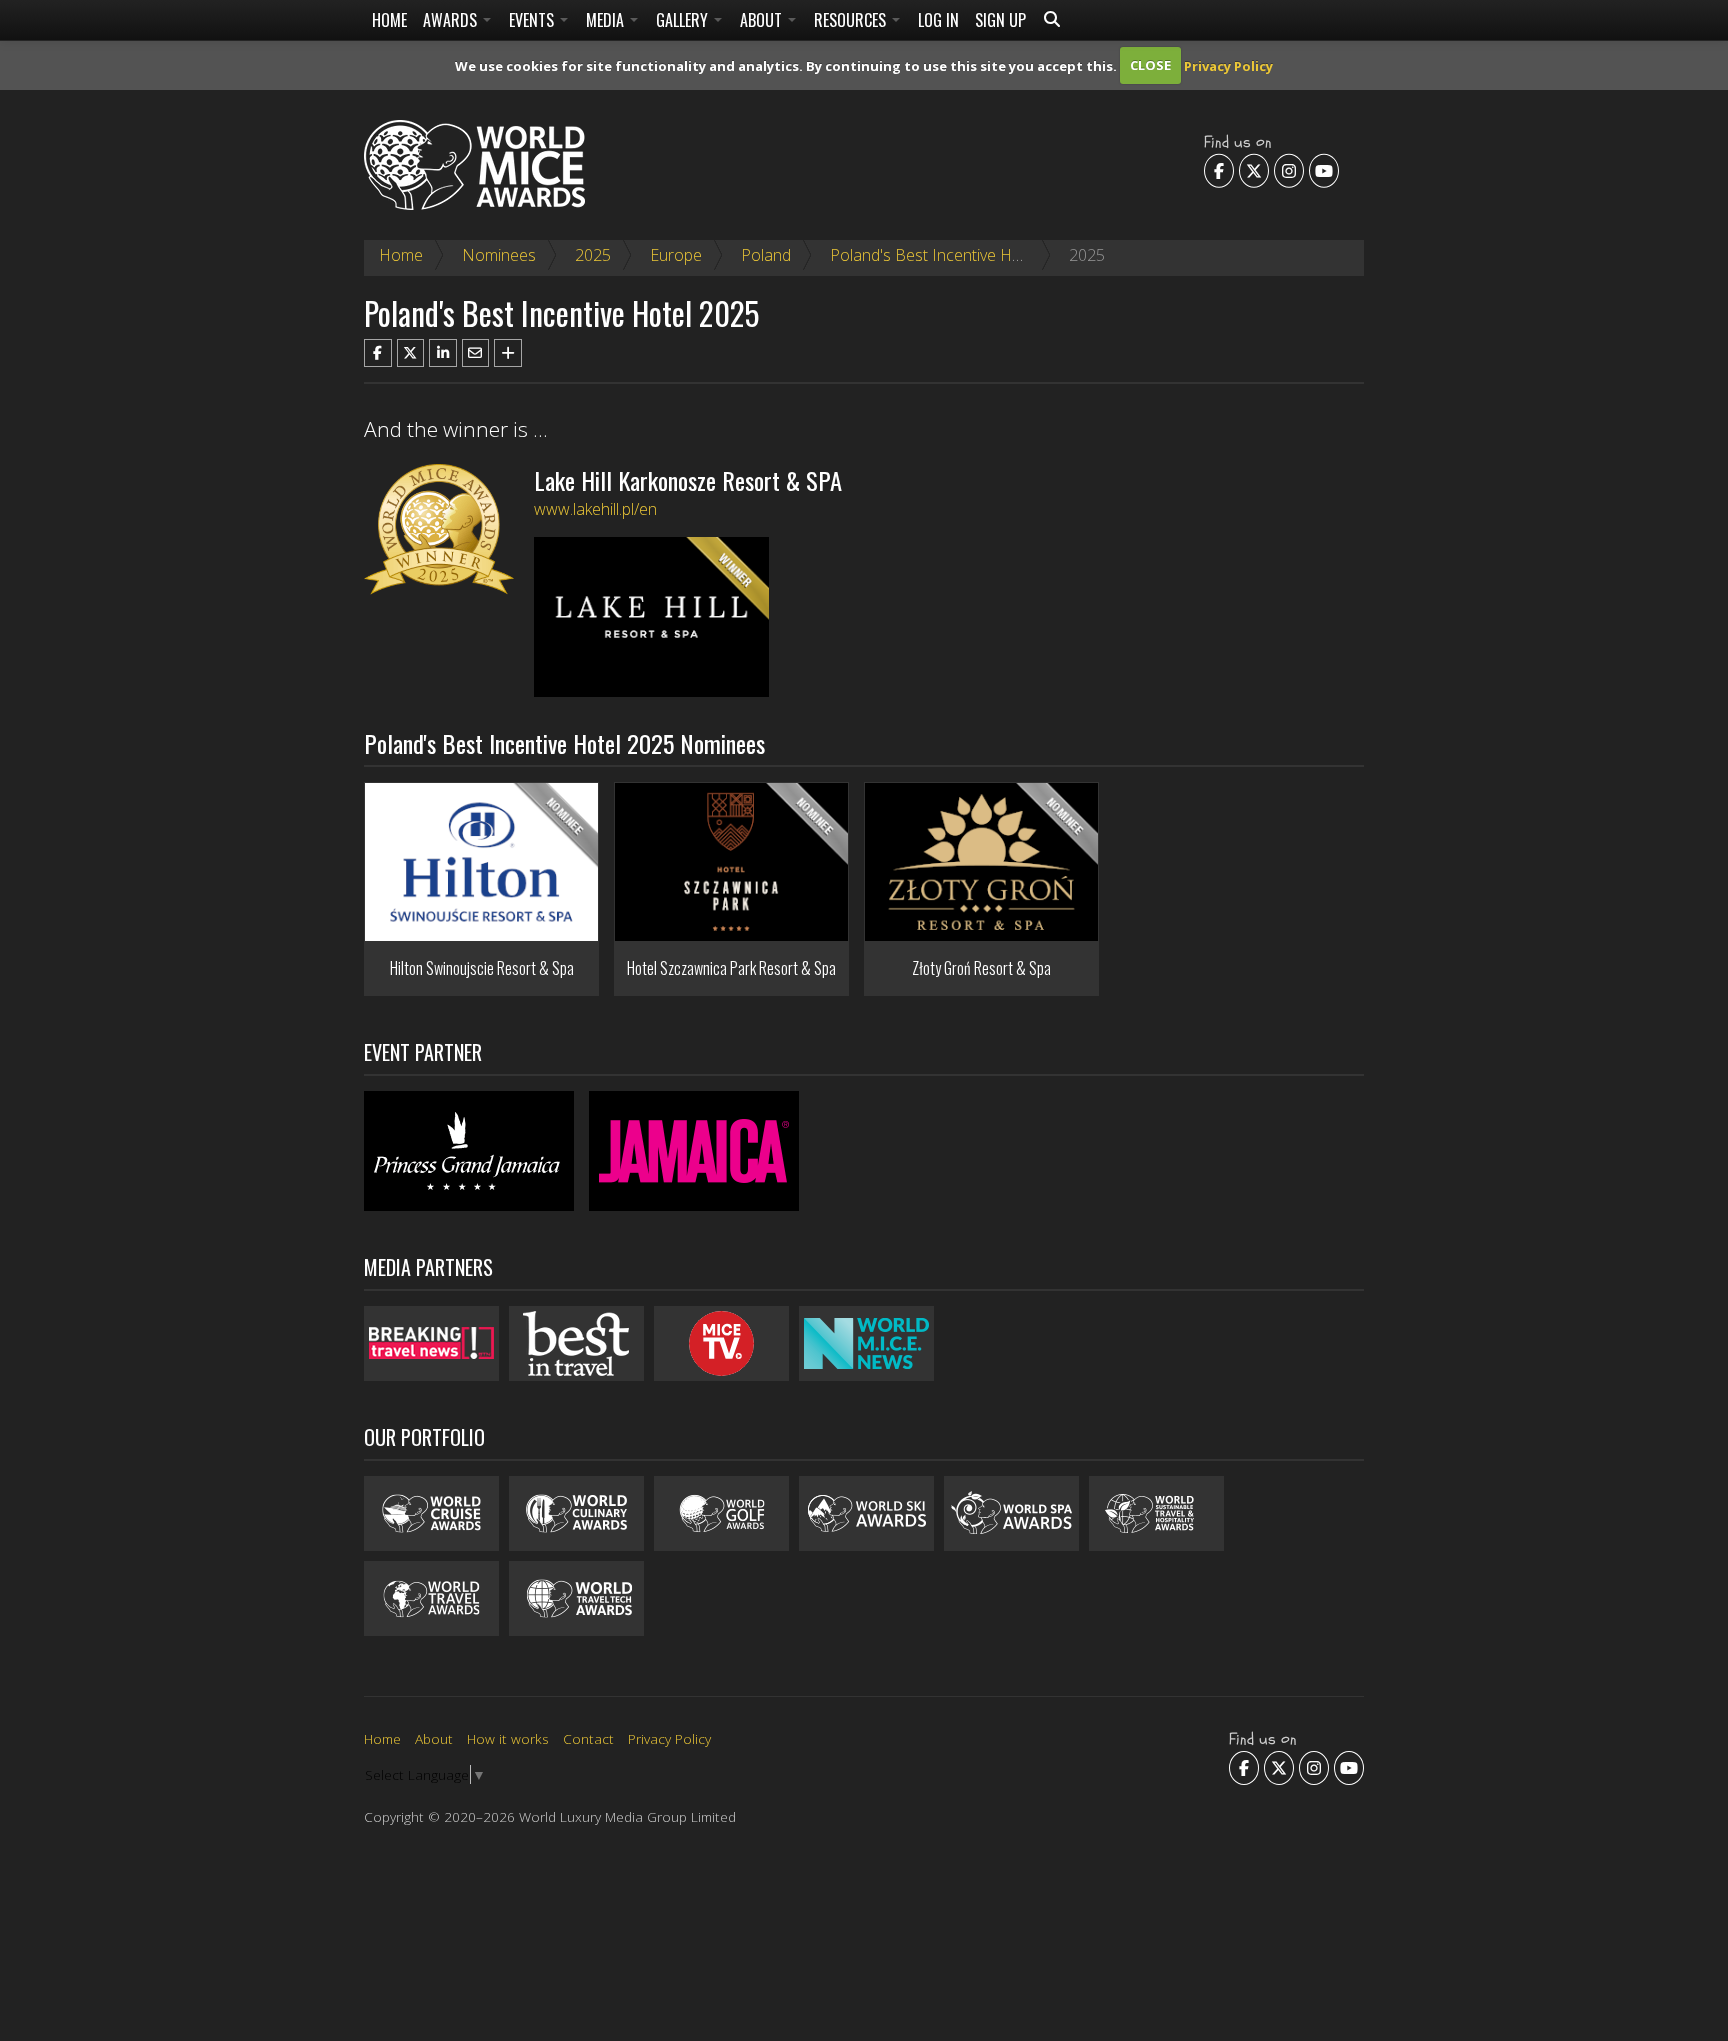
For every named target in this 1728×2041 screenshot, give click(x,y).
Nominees (499, 255)
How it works (508, 1738)
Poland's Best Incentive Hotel (934, 255)
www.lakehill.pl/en (595, 509)
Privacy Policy (1228, 65)
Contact (588, 1738)
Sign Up (1000, 20)
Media (607, 20)
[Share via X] (411, 353)
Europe (676, 255)
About (763, 20)
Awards (452, 20)
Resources (852, 20)
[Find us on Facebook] (1219, 170)
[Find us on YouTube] (1324, 170)
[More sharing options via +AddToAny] (508, 353)
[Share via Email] (476, 353)
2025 (593, 255)
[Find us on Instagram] (1289, 170)
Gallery (684, 20)
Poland (766, 255)
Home (389, 20)
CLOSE (1150, 65)
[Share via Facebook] (378, 353)
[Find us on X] (1254, 170)
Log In (938, 20)
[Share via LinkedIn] (443, 353)
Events (533, 20)
